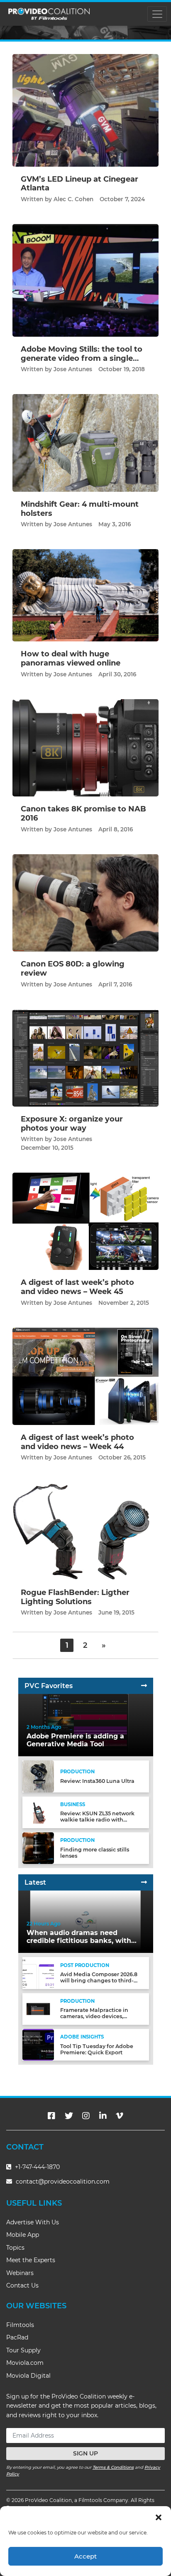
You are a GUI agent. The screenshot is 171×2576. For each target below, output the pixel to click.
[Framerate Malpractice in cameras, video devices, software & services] (38, 2008)
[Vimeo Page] (120, 2116)
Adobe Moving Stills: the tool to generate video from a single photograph (82, 358)
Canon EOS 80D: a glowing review (73, 969)
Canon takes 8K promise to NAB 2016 (83, 813)
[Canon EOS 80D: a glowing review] (85, 903)
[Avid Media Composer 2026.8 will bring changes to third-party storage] (38, 1973)
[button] (159, 2517)
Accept (85, 2556)
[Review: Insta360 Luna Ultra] (38, 1776)
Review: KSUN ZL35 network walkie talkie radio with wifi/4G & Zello (97, 1820)
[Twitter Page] (69, 2116)
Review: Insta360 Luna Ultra (97, 1781)
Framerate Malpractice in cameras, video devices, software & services (94, 2016)
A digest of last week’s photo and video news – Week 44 (77, 1442)
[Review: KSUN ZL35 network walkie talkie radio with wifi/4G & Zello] (38, 1812)
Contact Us (22, 2285)
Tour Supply (23, 2350)
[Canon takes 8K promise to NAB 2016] (85, 748)
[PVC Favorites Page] (144, 1686)
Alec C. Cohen (73, 199)
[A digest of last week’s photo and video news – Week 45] (85, 1221)
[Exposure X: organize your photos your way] (85, 1058)
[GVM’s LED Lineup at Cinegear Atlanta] (85, 110)
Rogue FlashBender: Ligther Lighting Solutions (75, 1597)
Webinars (20, 2273)
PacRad (17, 2337)
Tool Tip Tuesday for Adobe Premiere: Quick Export (97, 2049)
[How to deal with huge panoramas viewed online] (85, 595)
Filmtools (20, 2325)
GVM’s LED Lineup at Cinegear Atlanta (79, 184)
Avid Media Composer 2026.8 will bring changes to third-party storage (99, 1981)
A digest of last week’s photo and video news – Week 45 (77, 1287)
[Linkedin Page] (103, 2116)
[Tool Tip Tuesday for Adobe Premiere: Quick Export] (38, 2045)
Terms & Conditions (113, 2467)
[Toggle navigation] (157, 14)
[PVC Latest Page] (144, 1882)
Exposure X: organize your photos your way (72, 1124)
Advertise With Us (33, 2222)
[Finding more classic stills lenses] (38, 1848)
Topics (15, 2248)
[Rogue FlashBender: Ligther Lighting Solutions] (85, 1531)
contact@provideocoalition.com (63, 2182)
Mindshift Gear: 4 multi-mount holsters (80, 509)
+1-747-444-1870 (37, 2167)
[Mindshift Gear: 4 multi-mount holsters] (85, 442)
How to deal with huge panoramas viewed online (71, 658)
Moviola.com (25, 2363)
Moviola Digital (28, 2376)
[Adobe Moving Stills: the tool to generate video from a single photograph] (85, 280)
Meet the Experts (31, 2260)
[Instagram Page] (86, 2116)
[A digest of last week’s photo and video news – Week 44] (85, 1376)
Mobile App (23, 2235)
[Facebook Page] (51, 2116)
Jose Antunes (73, 369)
